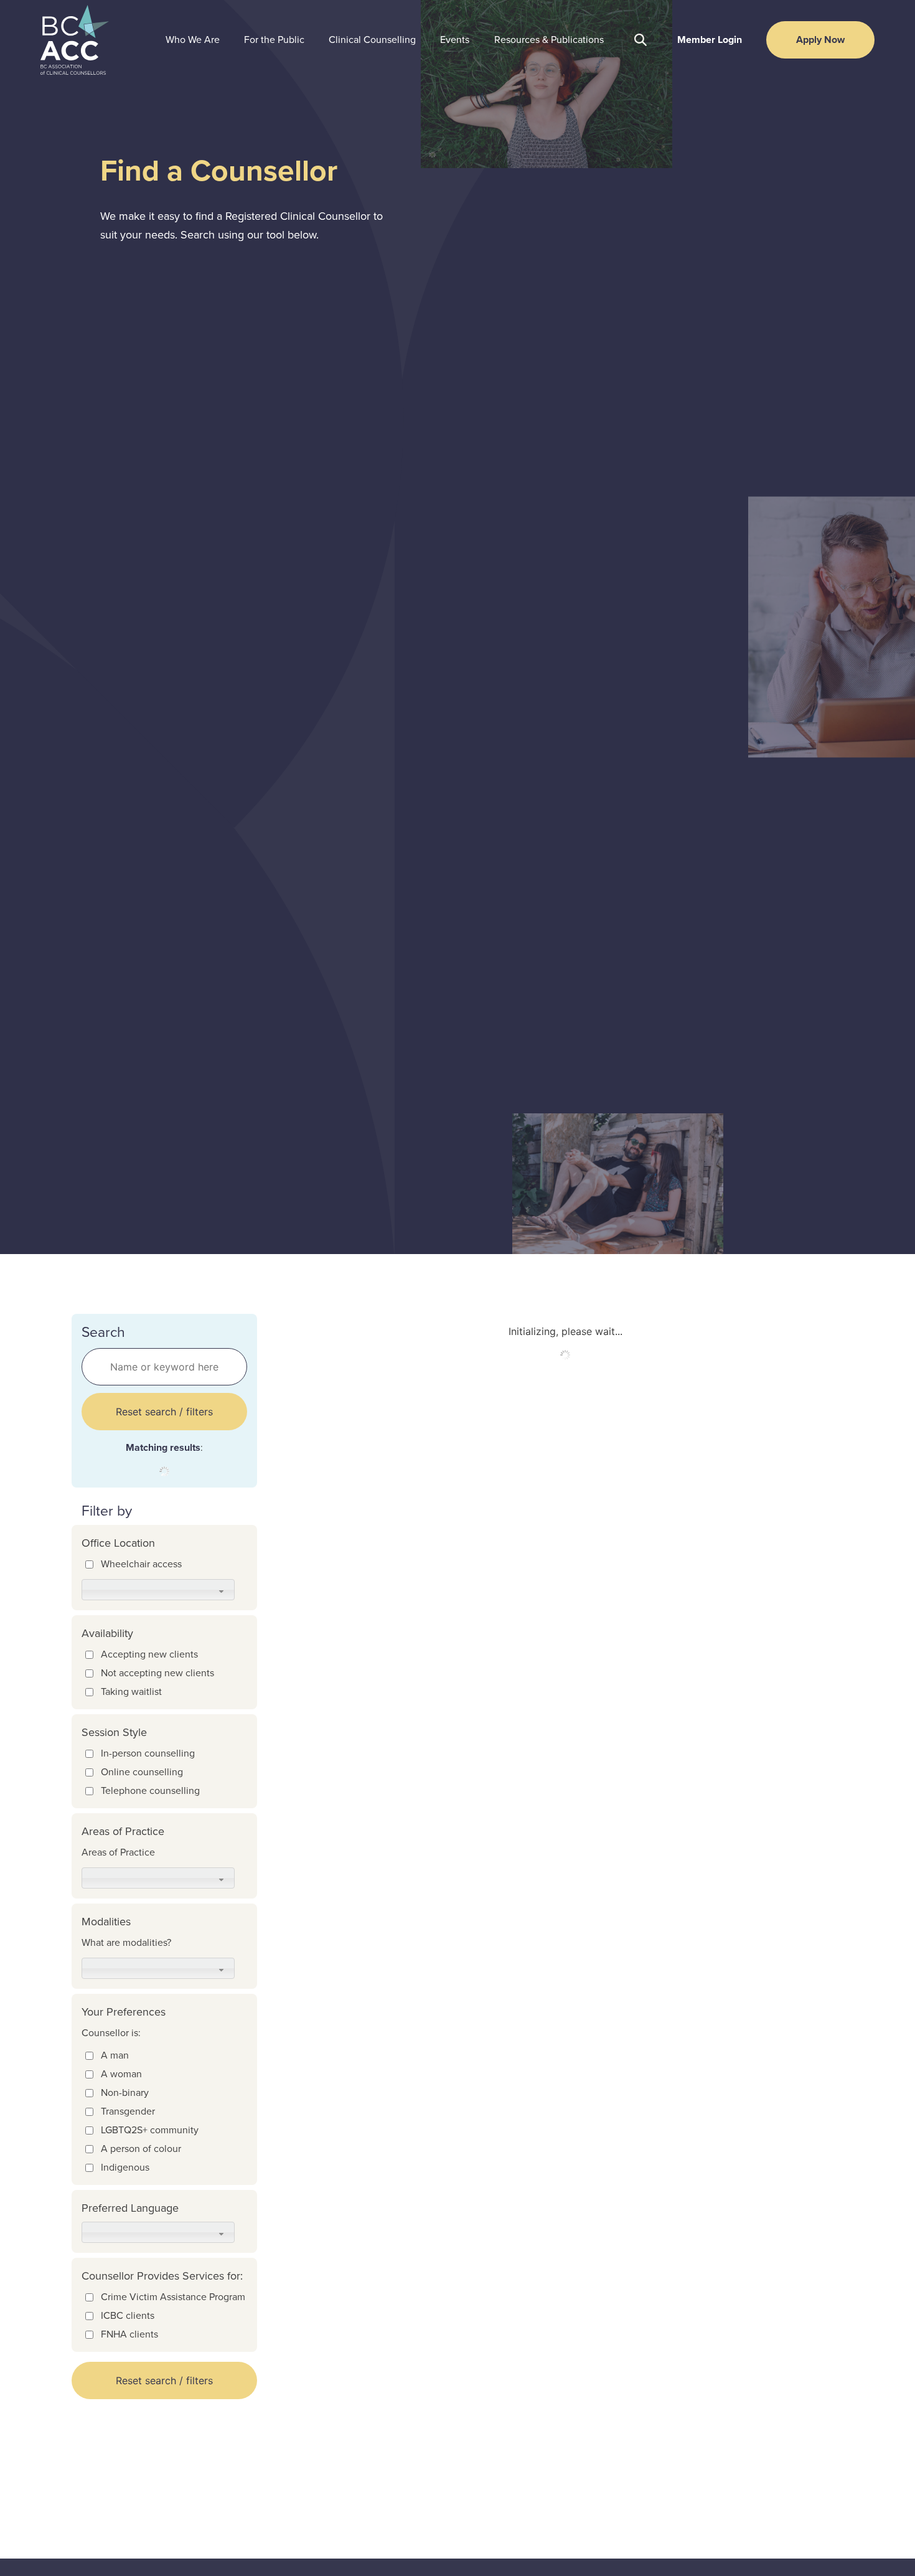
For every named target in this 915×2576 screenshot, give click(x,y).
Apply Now (820, 40)
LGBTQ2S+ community (150, 2130)
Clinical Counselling (372, 40)
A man (115, 2055)
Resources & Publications (549, 40)
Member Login (710, 40)
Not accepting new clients (157, 1673)
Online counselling (142, 1772)
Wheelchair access (141, 1564)
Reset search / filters (164, 1412)
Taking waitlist (131, 1691)
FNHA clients (129, 2334)
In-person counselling (148, 1753)
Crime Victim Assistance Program (173, 2297)
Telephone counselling (150, 1790)
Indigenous (125, 2167)
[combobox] (158, 1590)
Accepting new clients (149, 1654)
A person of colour (141, 2149)
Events (455, 40)
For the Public (274, 40)
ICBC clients (128, 2315)
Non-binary (125, 2092)
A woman (121, 2074)
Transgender (128, 2111)
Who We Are (193, 40)
